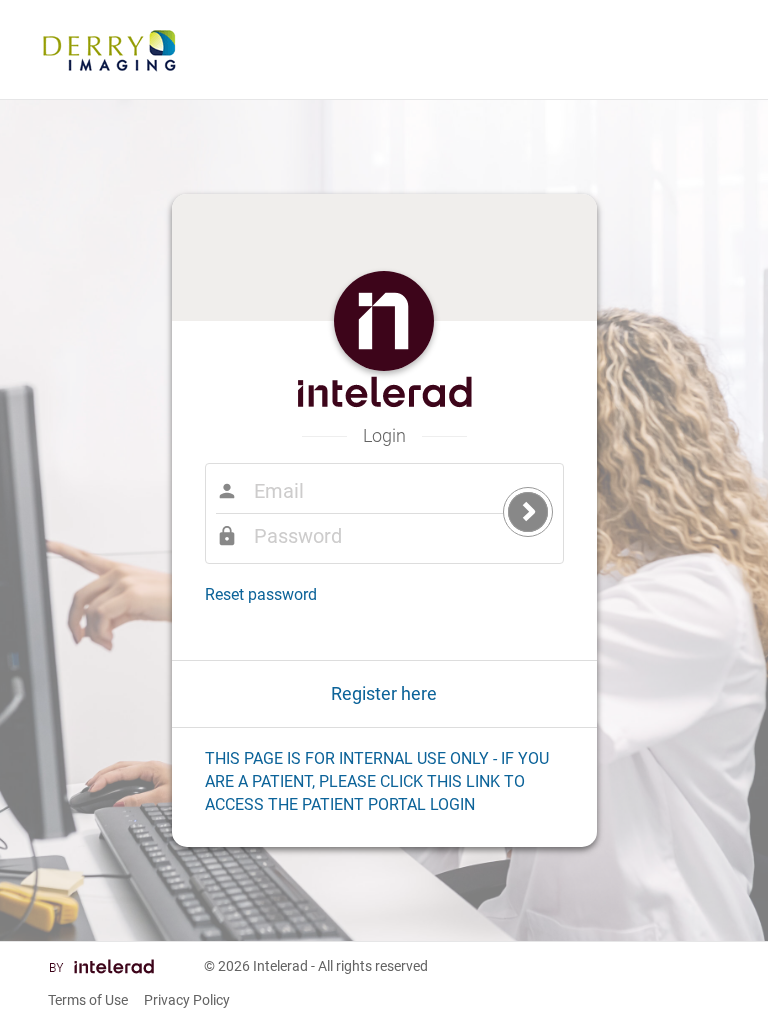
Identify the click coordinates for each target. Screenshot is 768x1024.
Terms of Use (88, 1000)
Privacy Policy (187, 1000)
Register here (384, 693)
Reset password (261, 594)
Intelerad (280, 966)
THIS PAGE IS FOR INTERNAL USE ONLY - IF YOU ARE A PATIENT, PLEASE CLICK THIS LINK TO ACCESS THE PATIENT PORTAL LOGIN (377, 781)
